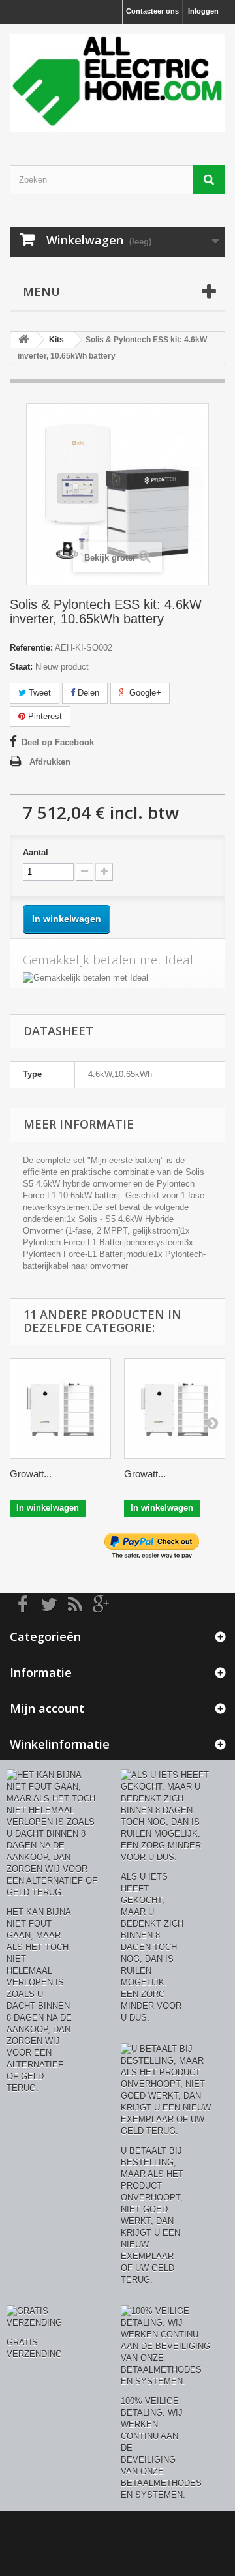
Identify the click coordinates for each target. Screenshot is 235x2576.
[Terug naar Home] (23, 340)
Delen (87, 693)
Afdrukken (50, 762)
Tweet (39, 693)
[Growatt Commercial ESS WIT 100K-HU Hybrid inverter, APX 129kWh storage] (175, 1409)
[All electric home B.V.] (117, 83)
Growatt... (31, 1474)
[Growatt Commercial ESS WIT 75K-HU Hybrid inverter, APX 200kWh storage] (60, 1409)
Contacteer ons (152, 11)
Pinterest (44, 716)
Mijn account (47, 1708)
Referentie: (31, 648)
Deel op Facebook (58, 742)
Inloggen (203, 11)
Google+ (144, 693)
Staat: (21, 667)
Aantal (36, 852)
